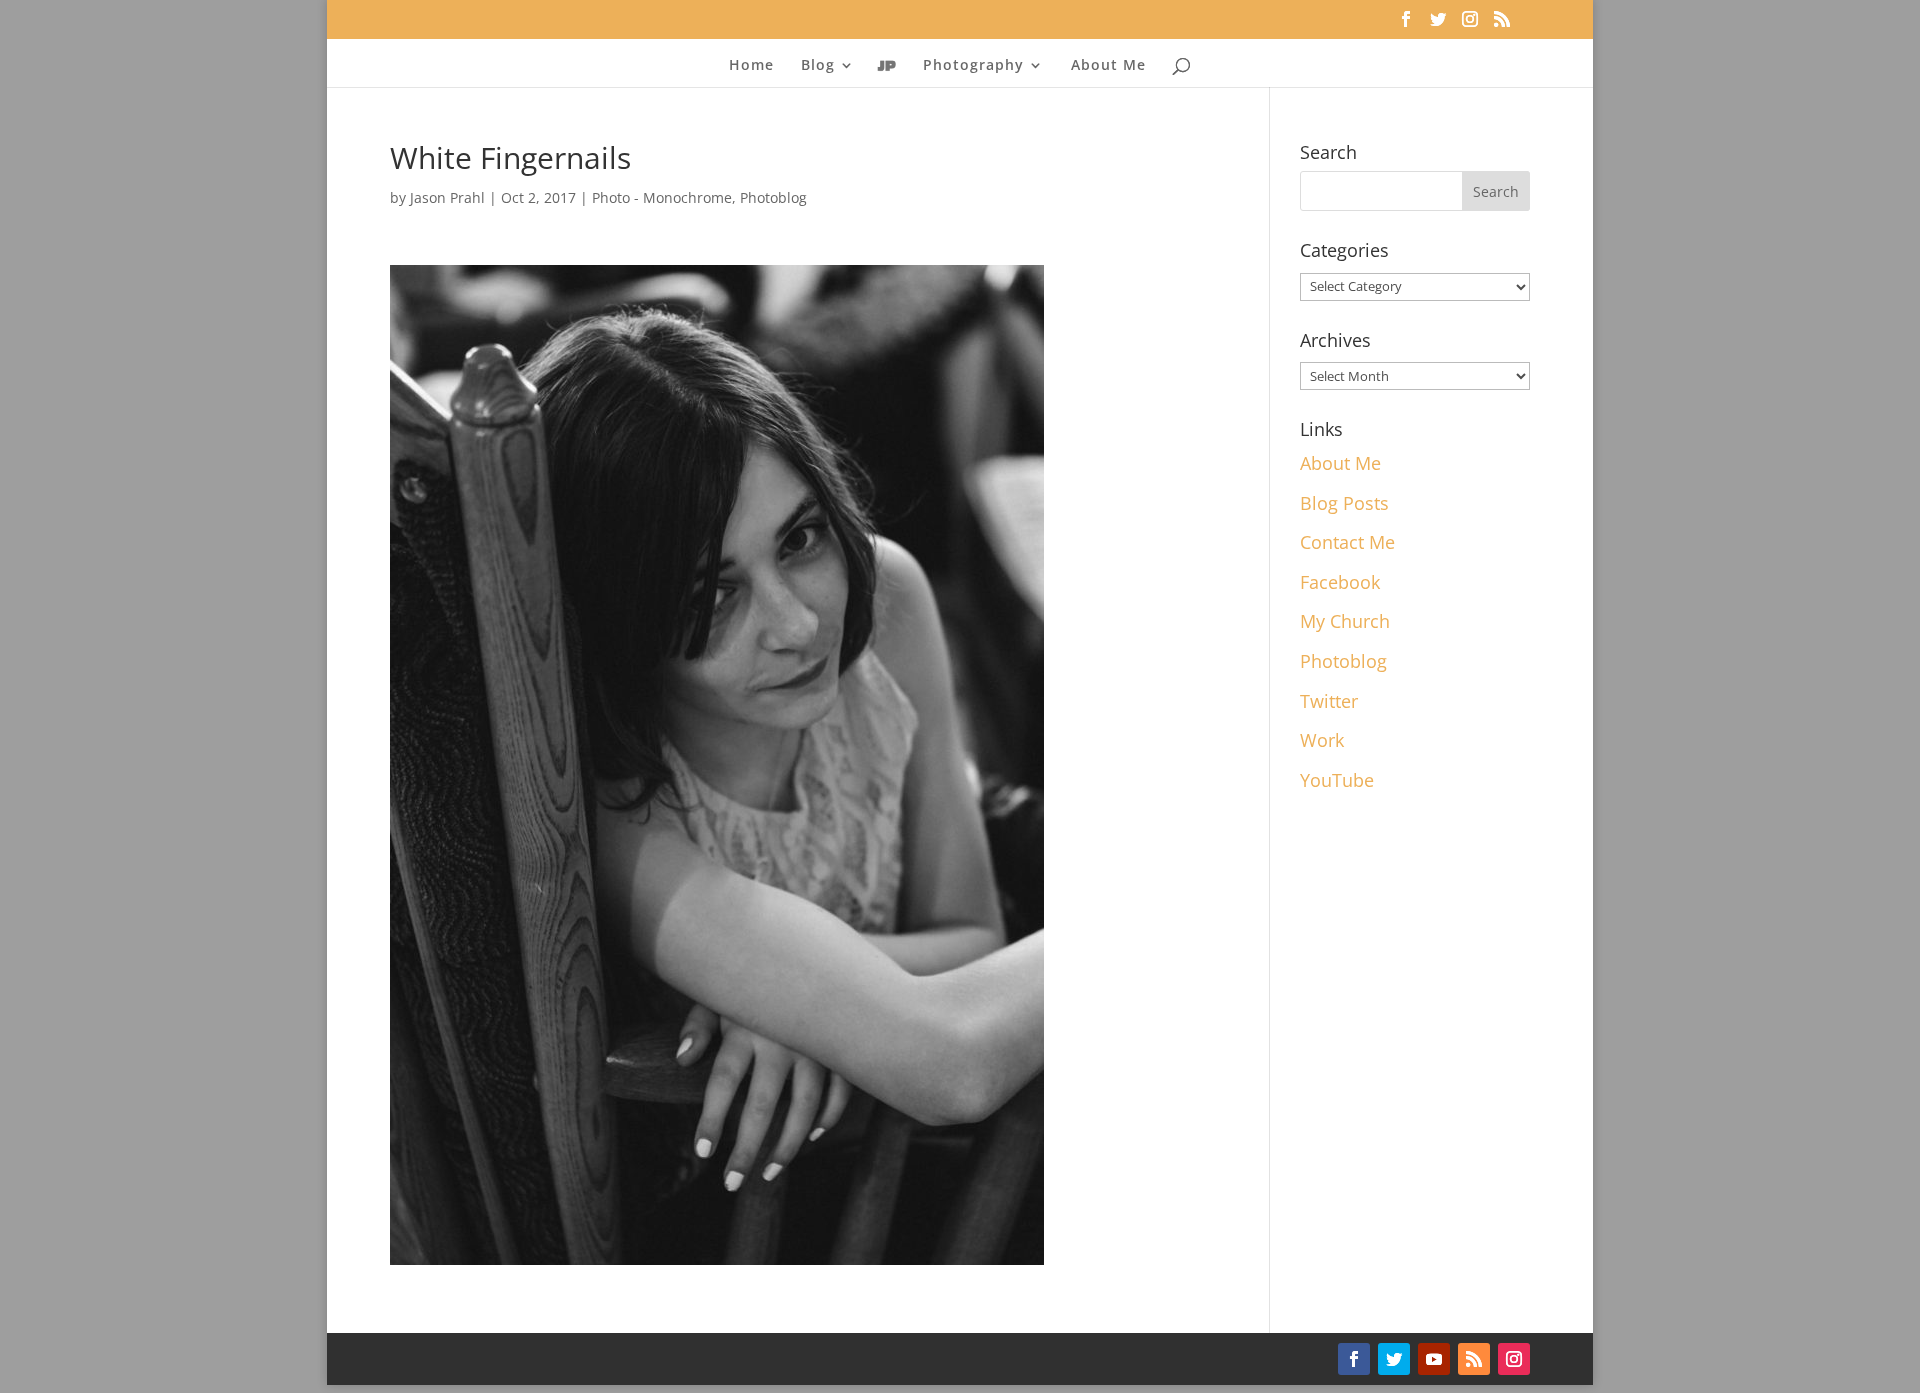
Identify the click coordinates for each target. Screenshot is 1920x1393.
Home (751, 66)
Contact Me (1347, 542)
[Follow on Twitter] (1394, 1359)
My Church (1345, 621)
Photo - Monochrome (662, 197)
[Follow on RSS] (1474, 1359)
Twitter (1329, 701)
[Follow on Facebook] (1354, 1359)
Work (1322, 740)
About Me (1108, 66)
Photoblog (773, 197)
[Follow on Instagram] (1514, 1359)
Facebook (1340, 582)
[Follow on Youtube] (1434, 1359)
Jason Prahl (447, 197)
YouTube (1337, 780)
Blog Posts (1344, 503)
